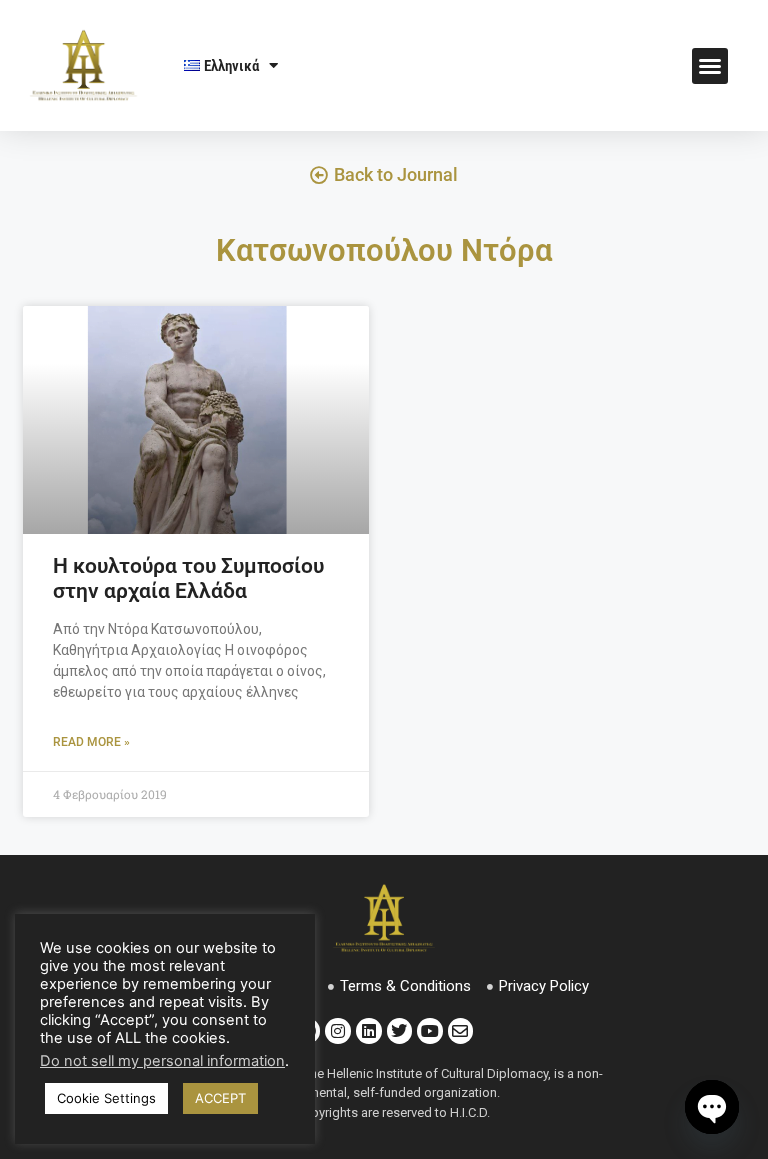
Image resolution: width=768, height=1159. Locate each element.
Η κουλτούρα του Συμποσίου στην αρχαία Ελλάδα (188, 578)
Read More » (91, 742)
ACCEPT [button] (220, 1098)
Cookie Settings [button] (106, 1098)
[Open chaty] (712, 1107)
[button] (710, 66)
